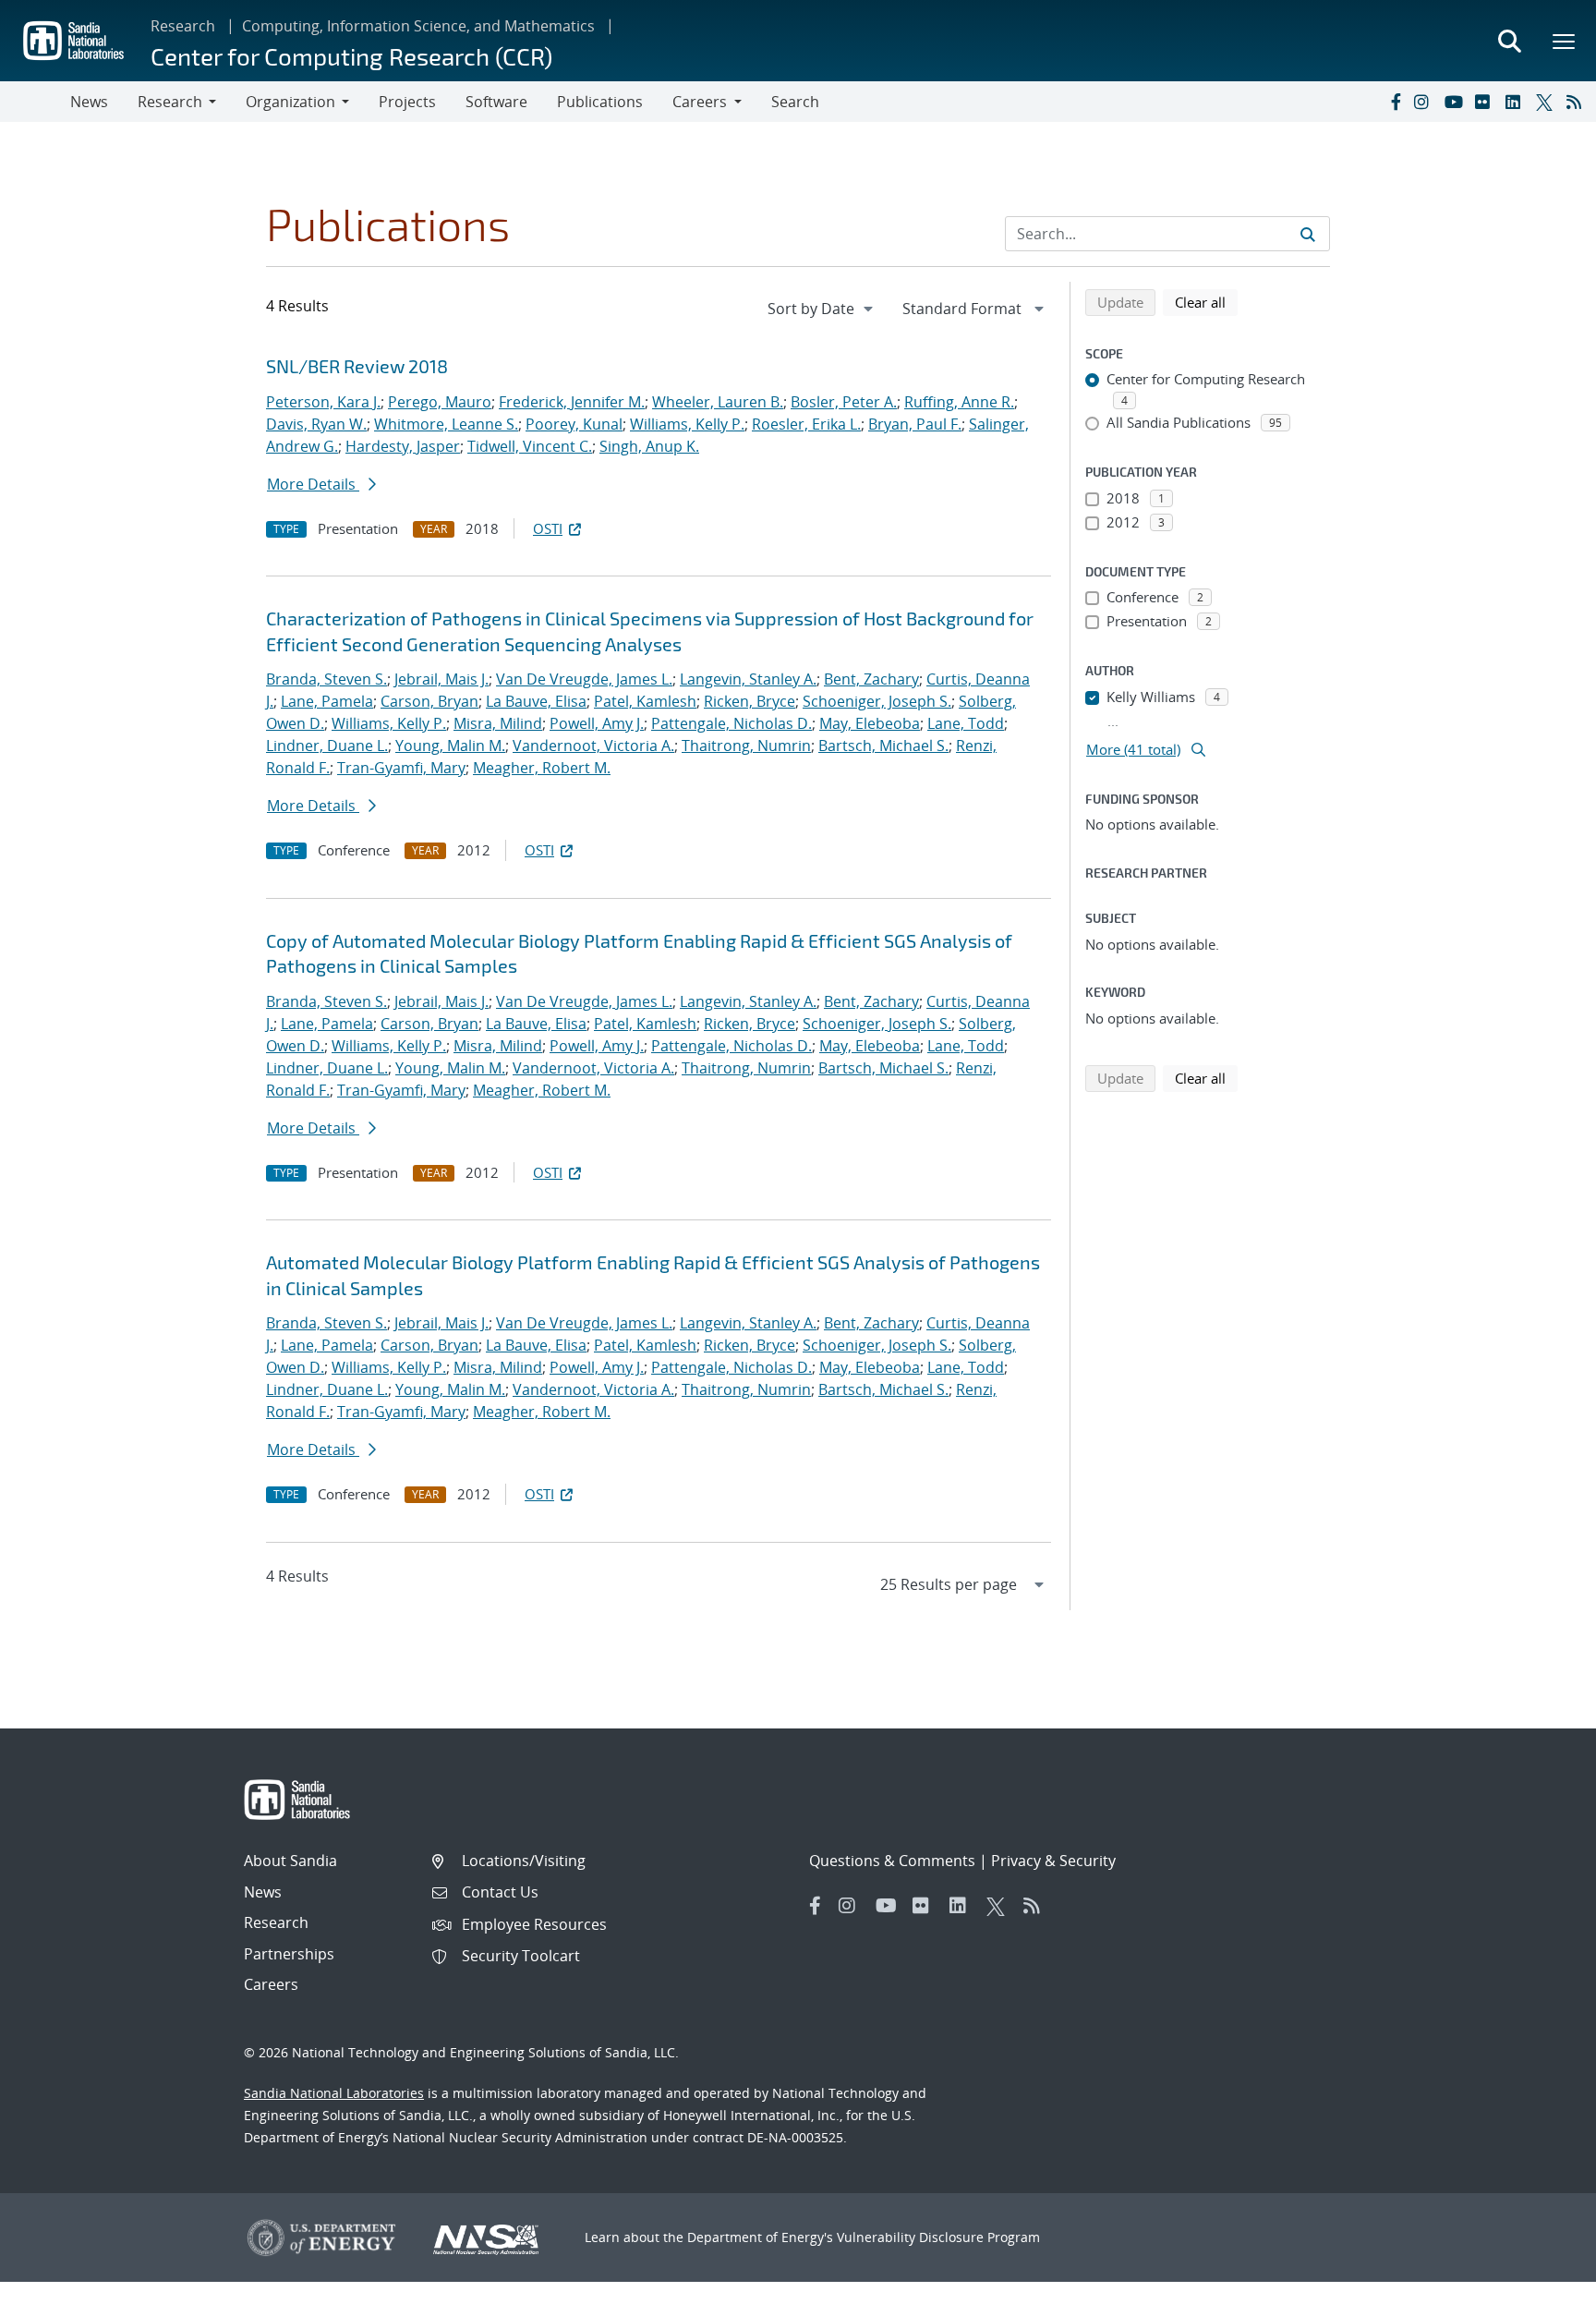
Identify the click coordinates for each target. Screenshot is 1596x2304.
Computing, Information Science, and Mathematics (418, 26)
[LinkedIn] (1517, 102)
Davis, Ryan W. (316, 424)
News (89, 102)
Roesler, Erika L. (806, 424)
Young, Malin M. (450, 746)
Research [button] (170, 102)
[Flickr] (1486, 102)
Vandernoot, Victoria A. (593, 746)
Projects (407, 102)
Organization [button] (290, 102)
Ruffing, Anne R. (959, 402)
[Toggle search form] (1509, 41)
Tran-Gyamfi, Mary (401, 768)
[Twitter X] (1547, 102)
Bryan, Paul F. (915, 424)
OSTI (548, 528)
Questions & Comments (892, 1861)
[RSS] (1578, 102)
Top (1541, 2283)
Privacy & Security (1053, 1861)
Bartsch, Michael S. (883, 746)
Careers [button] (700, 102)
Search (795, 102)
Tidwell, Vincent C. (530, 446)
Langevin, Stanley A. (748, 679)
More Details (313, 484)
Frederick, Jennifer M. (572, 402)
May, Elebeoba (870, 723)
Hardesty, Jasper (403, 446)
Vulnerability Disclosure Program (938, 2237)
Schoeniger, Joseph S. (877, 701)
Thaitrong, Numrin (746, 746)
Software (496, 102)
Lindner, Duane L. (327, 746)
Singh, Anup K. (649, 446)
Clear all (1206, 302)
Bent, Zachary (871, 679)
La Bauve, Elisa (536, 701)
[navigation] (822, 309)
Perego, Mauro (440, 402)
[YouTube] (1456, 102)
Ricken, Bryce (750, 701)
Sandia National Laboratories (334, 2093)
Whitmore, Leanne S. (446, 424)
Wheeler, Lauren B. (718, 402)
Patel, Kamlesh (645, 701)
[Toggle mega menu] (1565, 41)
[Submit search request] (1308, 234)
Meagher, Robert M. (542, 768)
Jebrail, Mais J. (441, 679)
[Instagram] (1425, 102)
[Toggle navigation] (35, 102)
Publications (600, 102)
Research (183, 26)
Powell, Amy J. (597, 723)
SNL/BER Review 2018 (357, 366)
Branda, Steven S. (326, 679)
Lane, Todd (966, 723)
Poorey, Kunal (574, 424)
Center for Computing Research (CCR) (351, 56)
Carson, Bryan (429, 701)
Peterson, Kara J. (323, 402)
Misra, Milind (498, 723)
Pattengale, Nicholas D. (731, 723)
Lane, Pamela (327, 701)
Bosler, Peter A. (844, 402)
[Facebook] (1395, 102)
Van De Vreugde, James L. (584, 679)
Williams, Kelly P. (687, 424)
